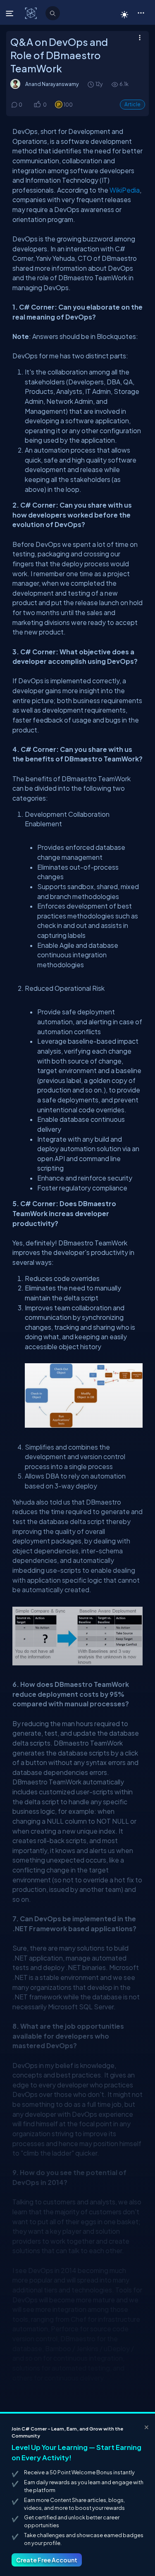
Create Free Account (47, 2560)
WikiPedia (125, 190)
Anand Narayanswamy (52, 84)
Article (132, 104)
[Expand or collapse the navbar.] (11, 13)
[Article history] (91, 84)
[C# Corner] (32, 13)
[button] (141, 12)
